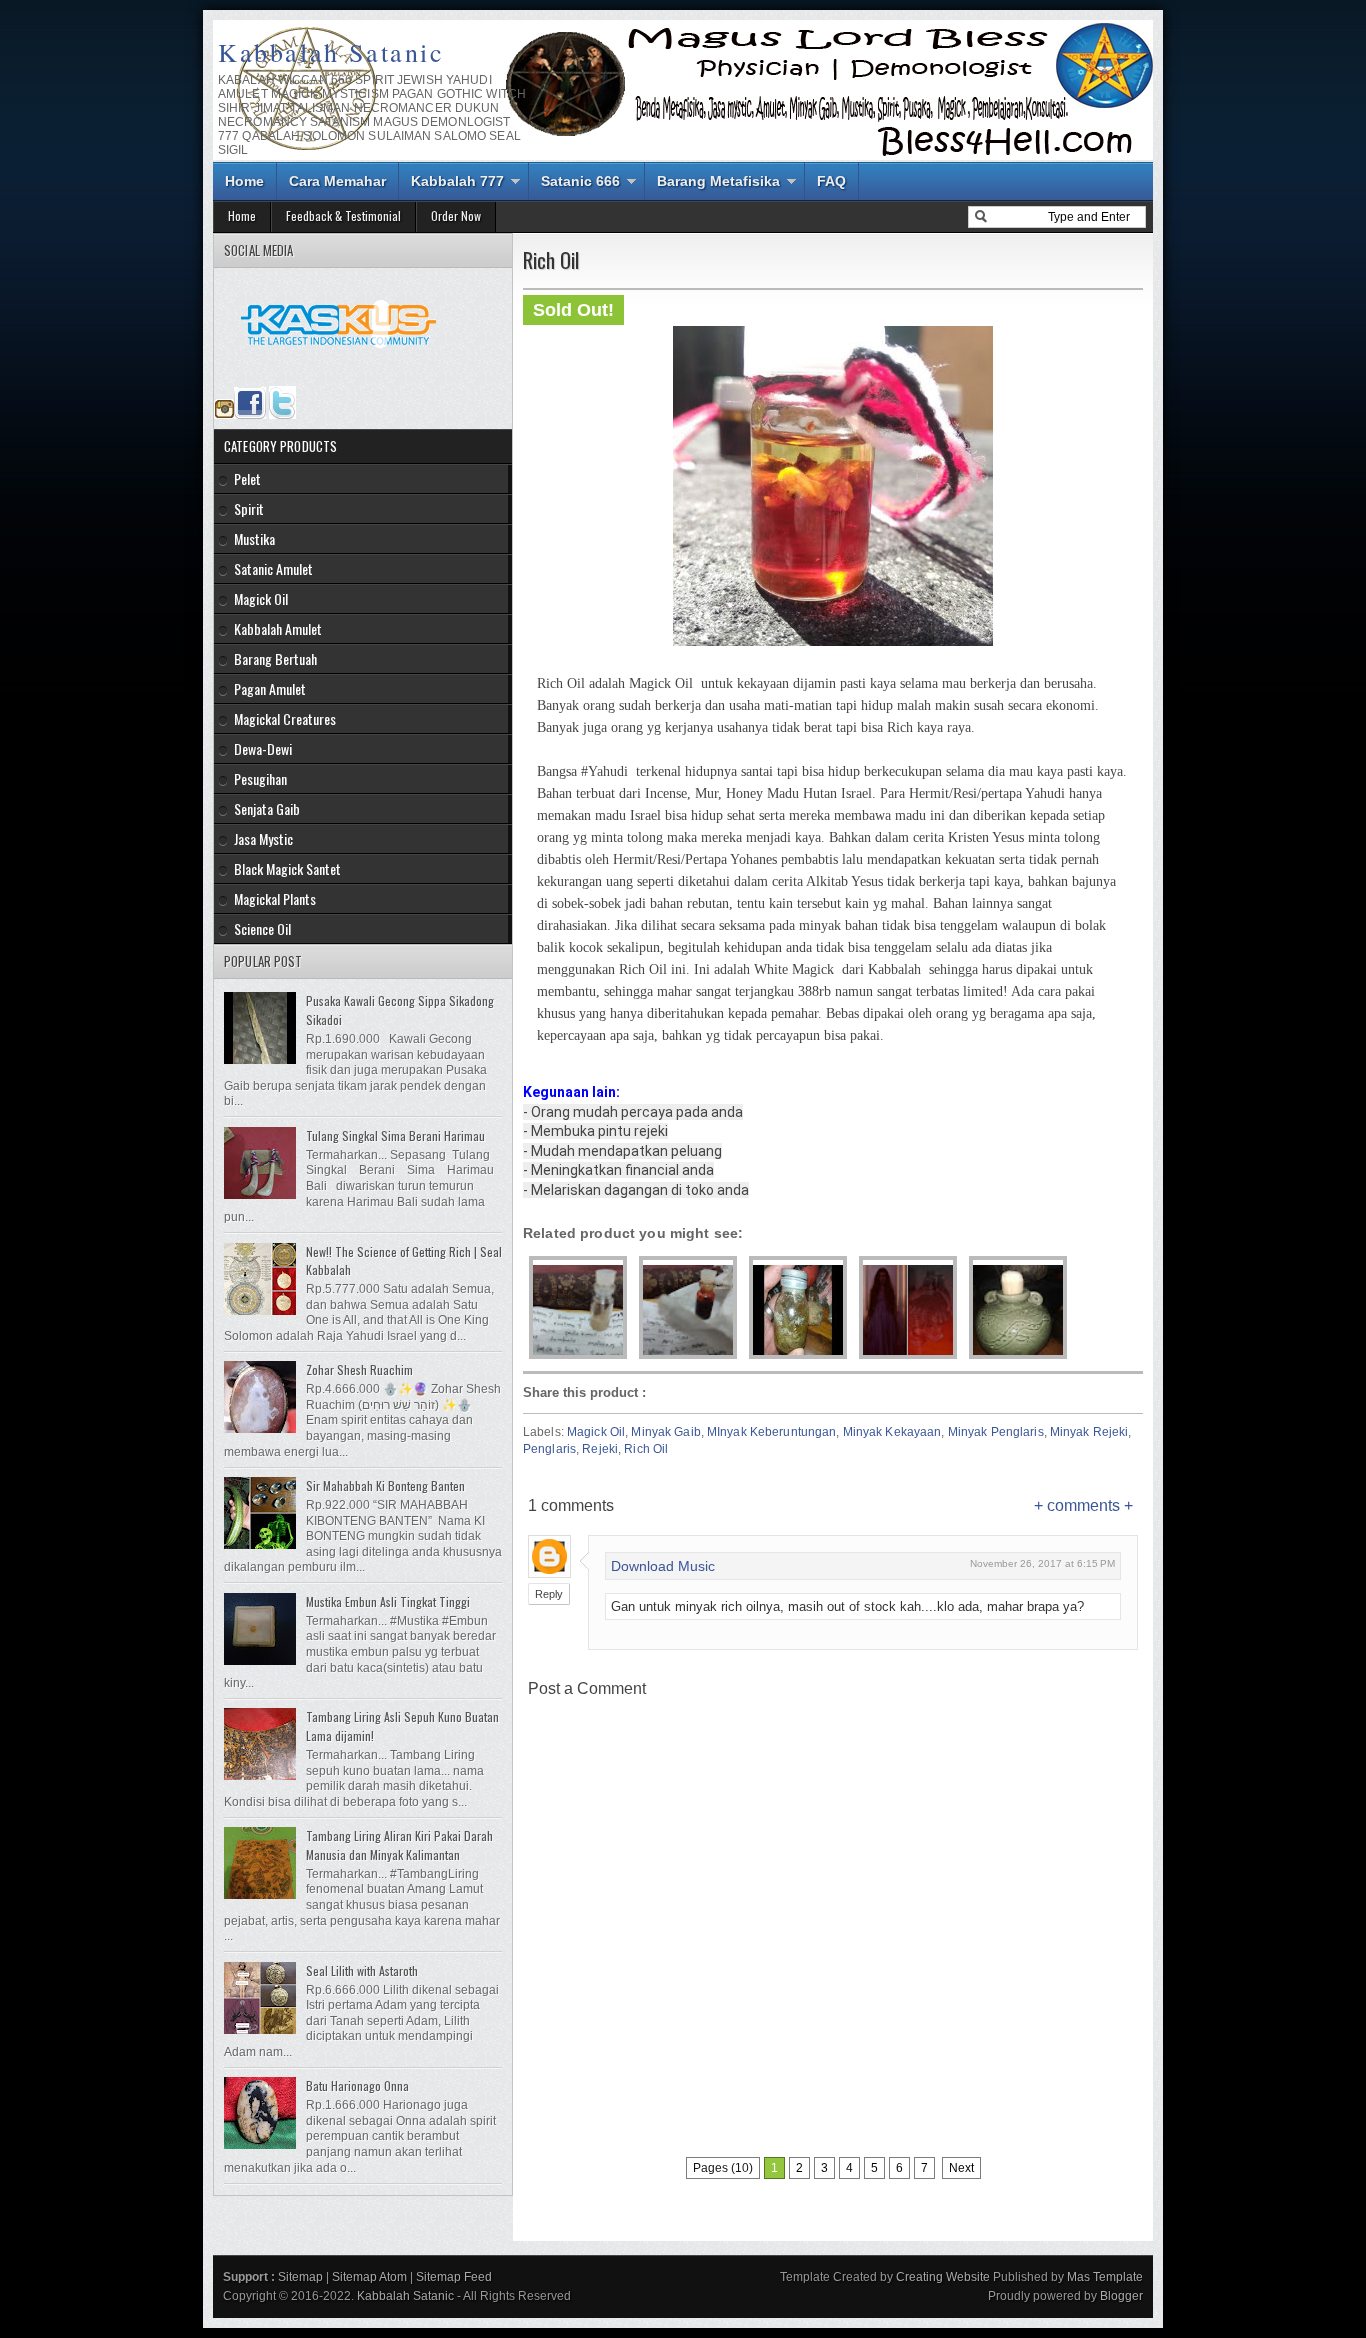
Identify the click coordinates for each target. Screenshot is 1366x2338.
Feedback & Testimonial (343, 215)
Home (244, 181)
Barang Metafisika (718, 181)
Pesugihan (260, 778)
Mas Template (1105, 2277)
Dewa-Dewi (263, 748)
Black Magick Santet (287, 868)
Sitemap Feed (454, 2277)
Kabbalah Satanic (331, 52)
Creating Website (943, 2277)
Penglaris (549, 1449)
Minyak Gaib (665, 1432)
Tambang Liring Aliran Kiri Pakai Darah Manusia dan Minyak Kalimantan (399, 1845)
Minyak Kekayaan (892, 1432)
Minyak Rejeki (1089, 1432)
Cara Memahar (337, 181)
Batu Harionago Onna (357, 2085)
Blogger (1121, 2296)
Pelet (247, 478)
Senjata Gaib (267, 808)
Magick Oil (596, 1432)
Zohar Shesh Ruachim (359, 1369)
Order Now (456, 215)
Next (961, 2168)
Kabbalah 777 (457, 181)
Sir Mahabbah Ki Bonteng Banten (385, 1485)
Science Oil (262, 928)
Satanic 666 (580, 181)
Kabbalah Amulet (278, 628)
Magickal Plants (275, 898)
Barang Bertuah (275, 658)
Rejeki (600, 1449)
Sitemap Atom (369, 2277)
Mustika (254, 538)
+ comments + (1083, 1505)
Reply (549, 1594)
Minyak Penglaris (996, 1432)
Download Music (663, 1566)
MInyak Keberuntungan (771, 1432)
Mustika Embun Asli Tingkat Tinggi (388, 1601)
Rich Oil (646, 1449)
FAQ (831, 181)
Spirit (249, 508)
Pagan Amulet (270, 688)
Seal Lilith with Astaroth (362, 1970)
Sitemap (300, 2277)
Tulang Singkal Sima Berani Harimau (395, 1135)
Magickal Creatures (285, 718)
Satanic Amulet (273, 568)
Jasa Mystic (263, 838)
